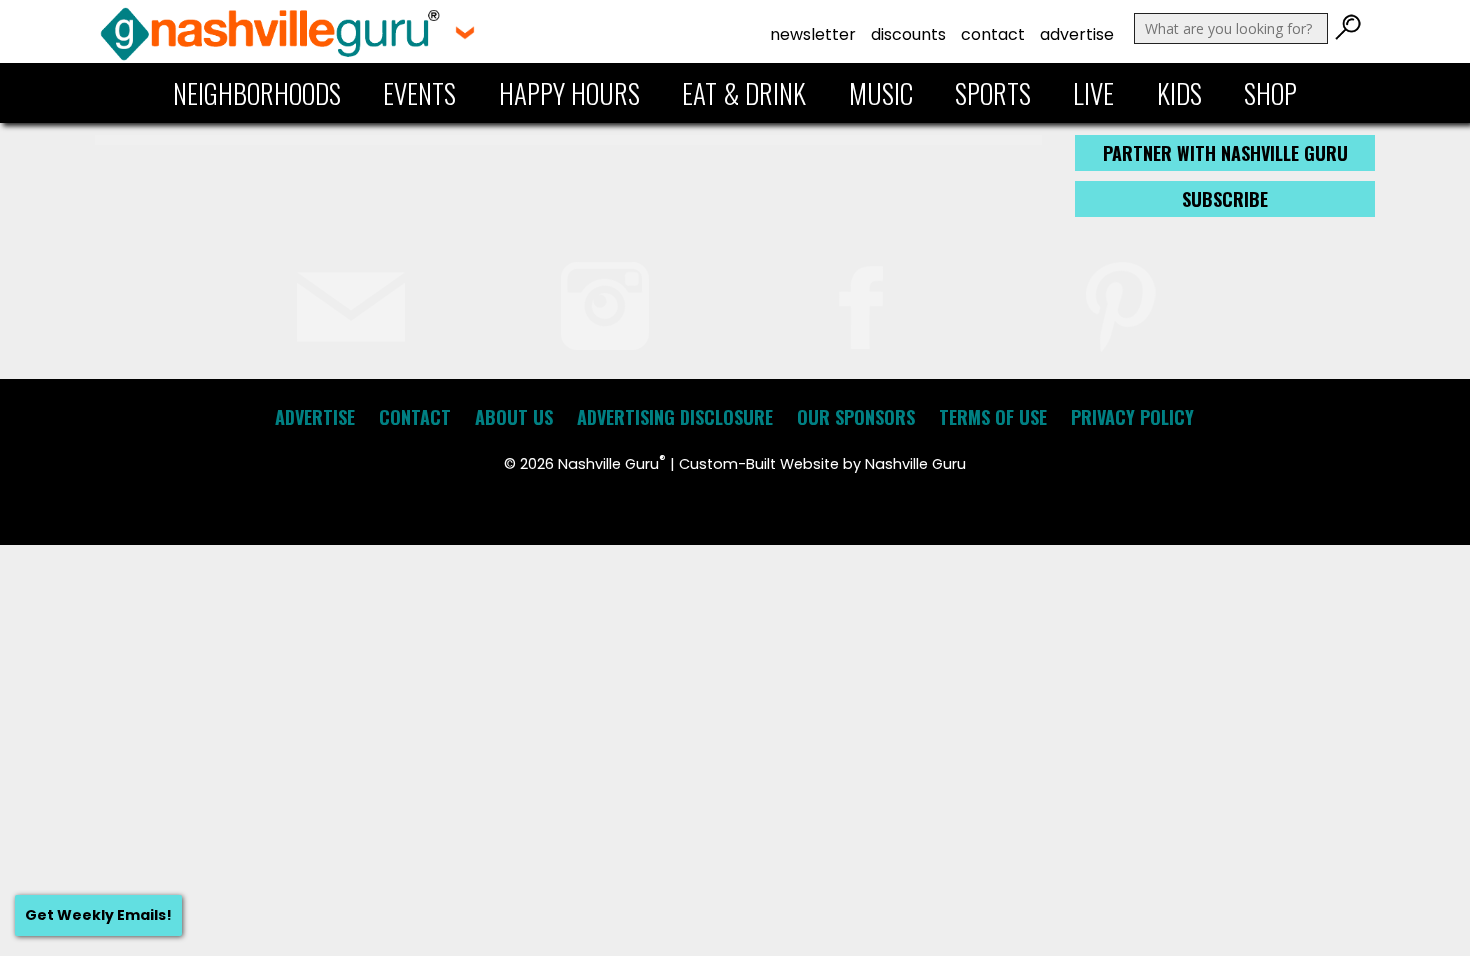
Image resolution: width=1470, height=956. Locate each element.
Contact (993, 34)
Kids (1179, 93)
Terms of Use (993, 417)
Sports (993, 93)
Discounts (908, 34)
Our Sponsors (856, 417)
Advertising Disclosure (675, 417)
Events (419, 93)
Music (881, 93)
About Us (514, 417)
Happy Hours (569, 93)
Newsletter (813, 34)
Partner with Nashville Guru (1225, 153)
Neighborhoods (257, 93)
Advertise (1077, 34)
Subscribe (1225, 199)
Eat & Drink (744, 93)
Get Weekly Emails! (98, 915)
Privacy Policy (1132, 417)
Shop (1270, 93)
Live (1093, 93)
